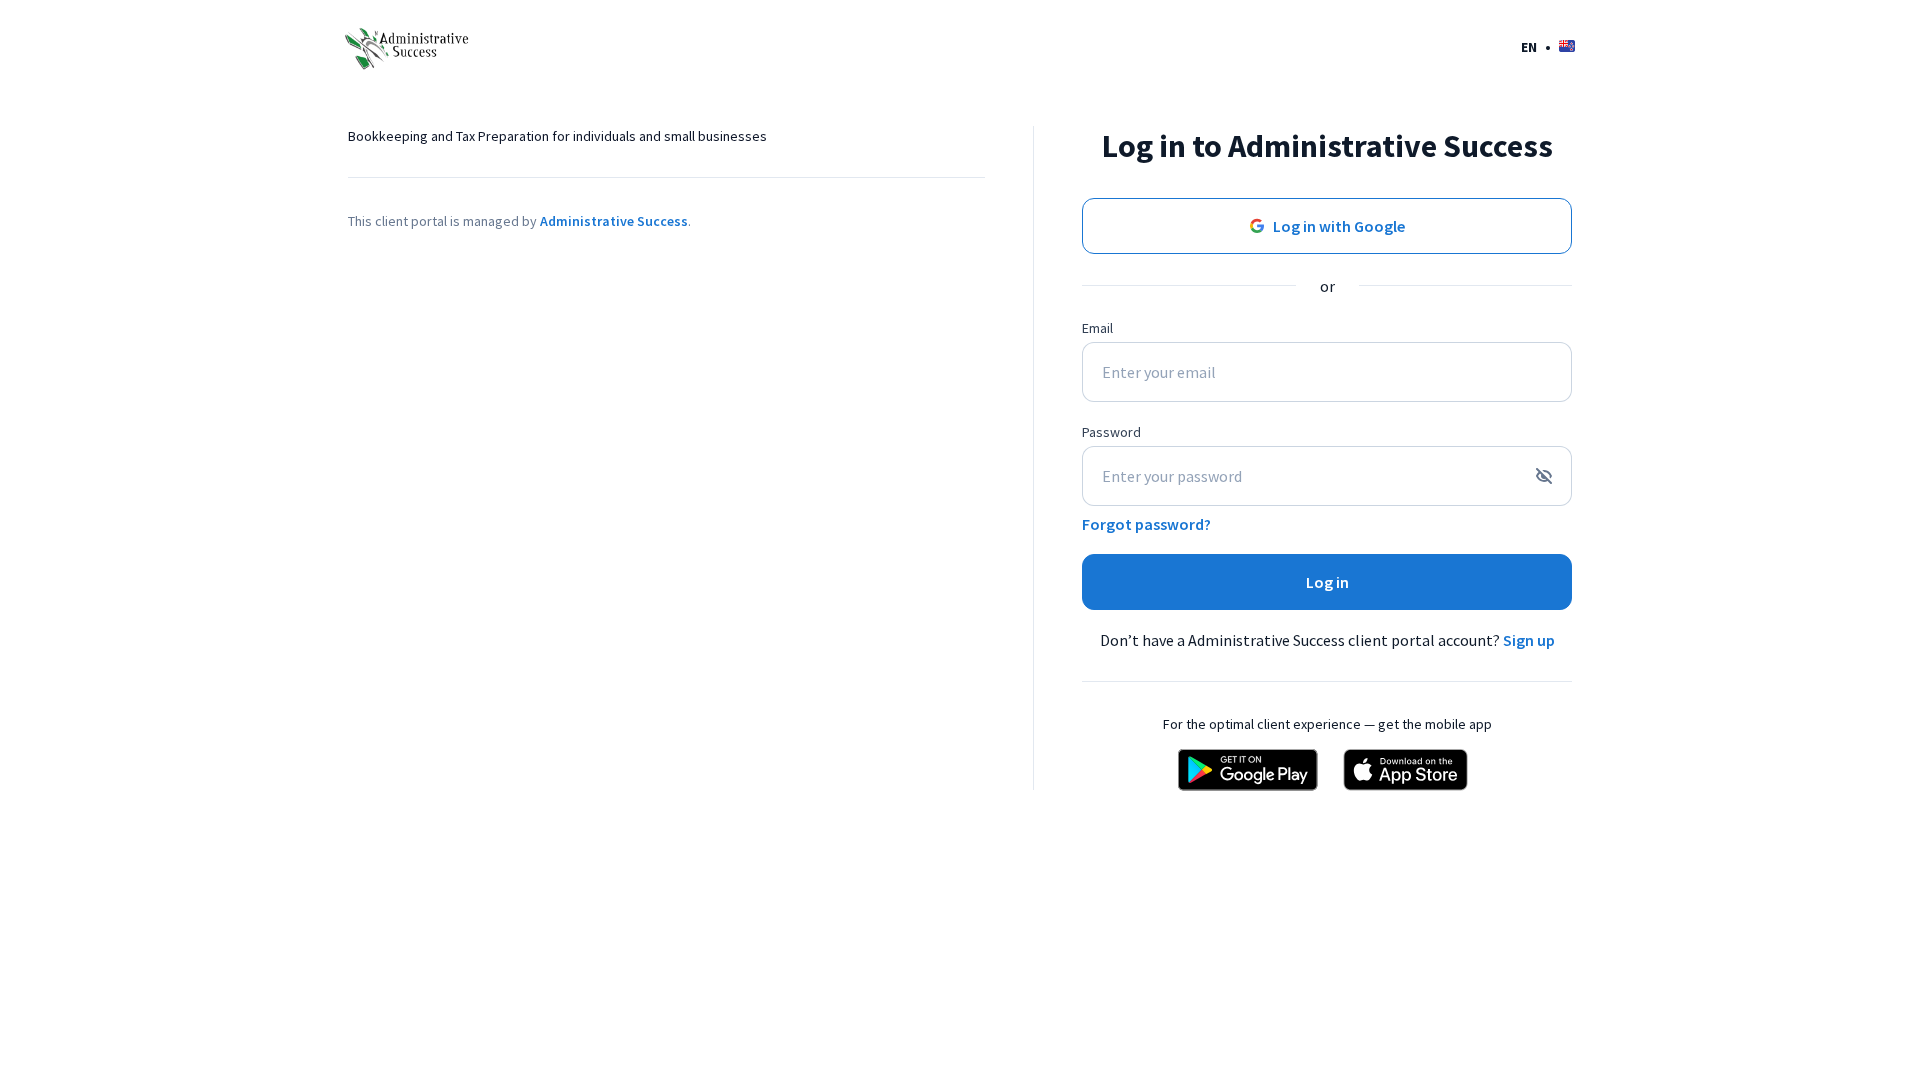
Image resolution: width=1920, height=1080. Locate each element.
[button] (1548, 46)
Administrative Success (614, 221)
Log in (1327, 582)
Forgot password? (1146, 524)
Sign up (1529, 640)
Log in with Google (1339, 226)
